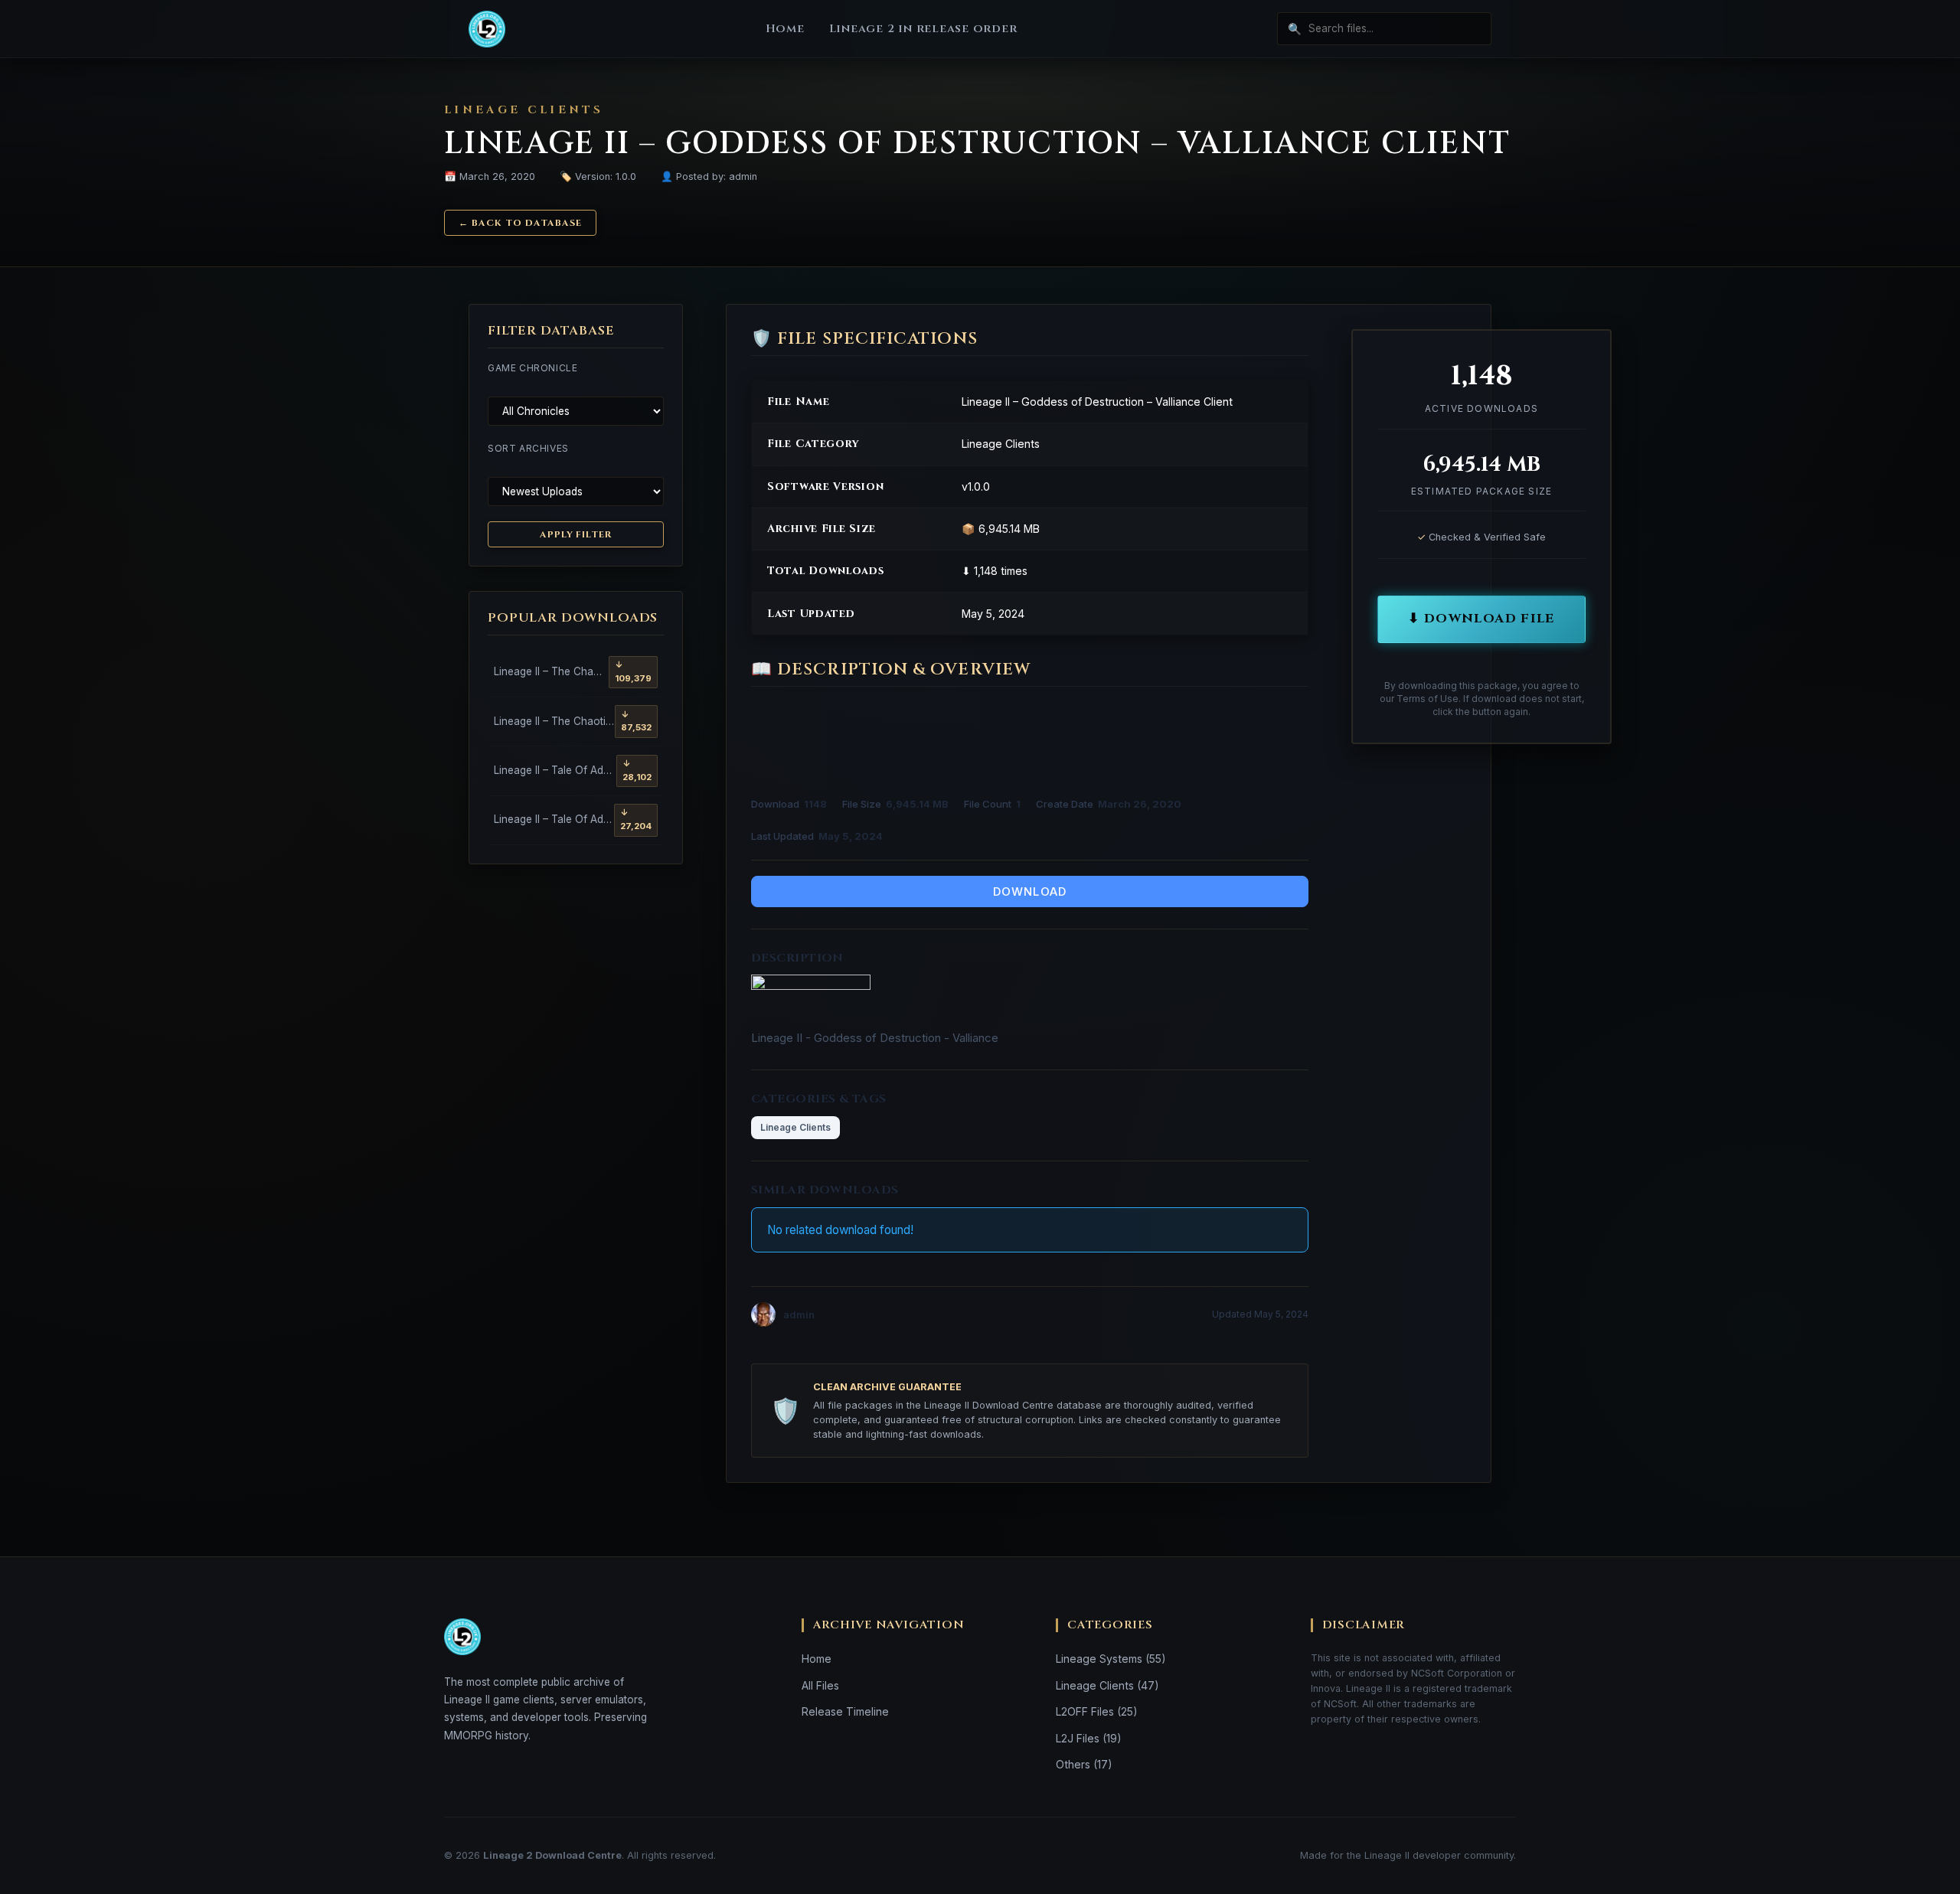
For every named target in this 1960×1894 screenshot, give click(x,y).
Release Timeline (845, 1711)
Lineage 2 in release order (923, 29)
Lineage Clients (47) (1107, 1685)
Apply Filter (576, 534)
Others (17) (1084, 1764)
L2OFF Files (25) (1097, 1711)
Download (1030, 891)
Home (785, 29)
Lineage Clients (795, 1127)
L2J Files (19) (1089, 1738)
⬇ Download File (1481, 619)
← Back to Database (520, 223)
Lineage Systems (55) (1111, 1659)
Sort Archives (528, 448)
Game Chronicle (532, 368)
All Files (820, 1685)
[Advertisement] (1030, 740)
